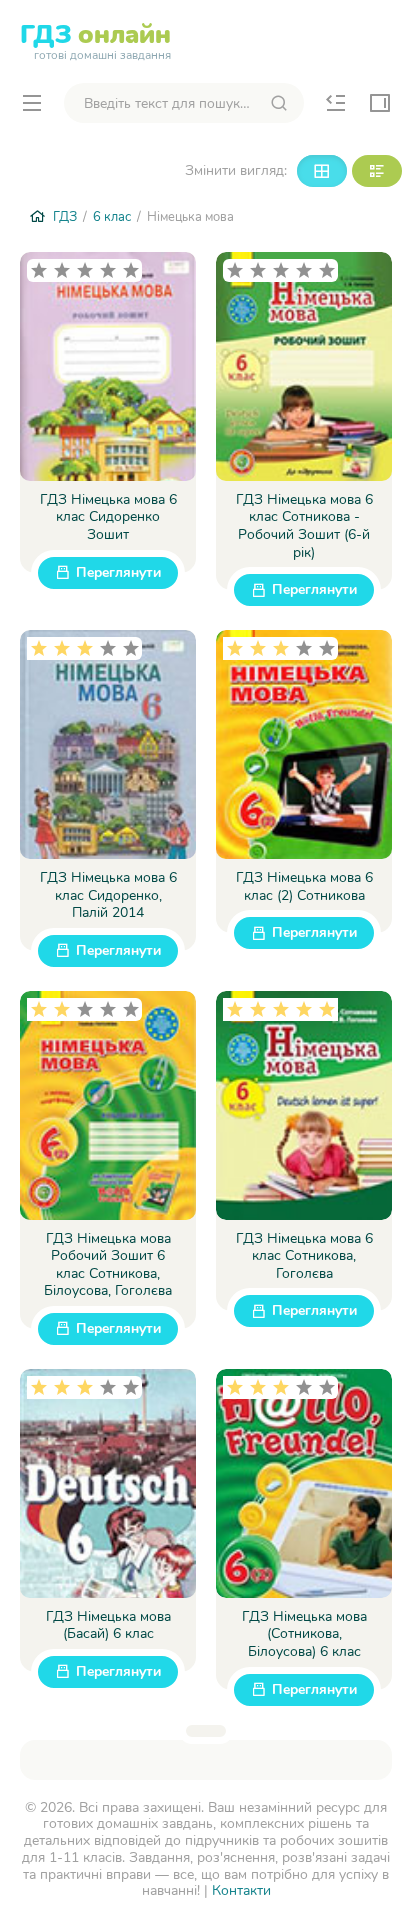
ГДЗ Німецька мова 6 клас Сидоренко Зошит (108, 517)
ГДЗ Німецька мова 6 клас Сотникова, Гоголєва (304, 1256)
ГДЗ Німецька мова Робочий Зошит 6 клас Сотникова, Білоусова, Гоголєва (108, 1265)
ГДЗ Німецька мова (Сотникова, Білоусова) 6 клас (304, 1634)
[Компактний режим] (322, 171)
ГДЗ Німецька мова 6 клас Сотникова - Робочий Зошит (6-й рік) (304, 526)
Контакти (241, 1890)
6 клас (112, 217)
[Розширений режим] (377, 171)
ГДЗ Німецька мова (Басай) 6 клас (108, 1625)
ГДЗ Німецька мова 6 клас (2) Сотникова (304, 886)
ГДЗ (95, 39)
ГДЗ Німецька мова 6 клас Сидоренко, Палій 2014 (108, 895)
